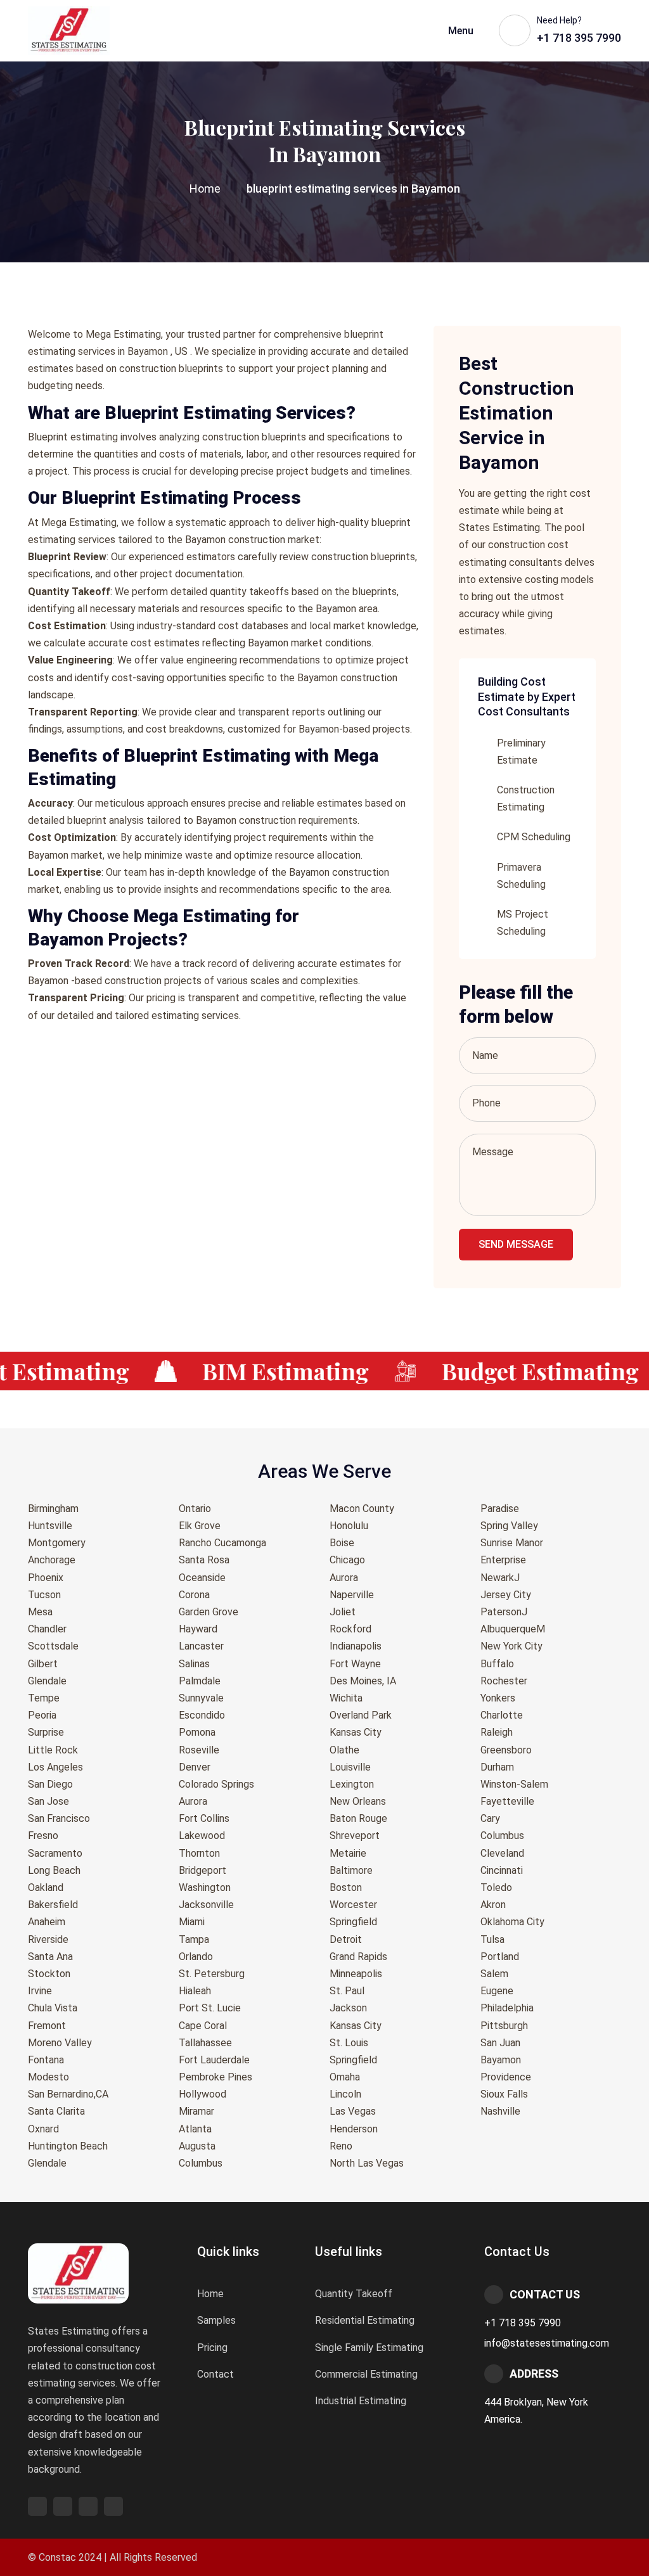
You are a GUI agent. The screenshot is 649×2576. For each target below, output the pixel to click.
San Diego (50, 1784)
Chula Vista (53, 2008)
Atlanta (195, 2129)
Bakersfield (53, 1905)
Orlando (196, 1957)
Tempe (44, 1698)
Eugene (497, 1991)
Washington (205, 1887)
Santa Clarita (56, 2111)
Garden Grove (209, 1612)
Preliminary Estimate (521, 752)
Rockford (350, 1629)
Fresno (43, 1836)
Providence (506, 2077)
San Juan (500, 2043)
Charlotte (502, 1715)
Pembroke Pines (215, 2077)
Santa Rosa (204, 1560)
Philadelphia (507, 2008)
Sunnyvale (201, 1698)
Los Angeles (55, 1767)
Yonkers (498, 1698)
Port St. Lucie (210, 2008)
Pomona (197, 1732)
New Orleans (358, 1801)
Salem (494, 1974)
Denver (195, 1767)
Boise (342, 1543)
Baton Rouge (358, 1818)
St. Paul (347, 1991)
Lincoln (345, 2094)
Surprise (46, 1732)
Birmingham (53, 1509)
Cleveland (502, 1853)
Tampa (194, 1939)
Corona (194, 1595)
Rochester (504, 1681)
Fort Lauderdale (214, 2060)
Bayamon (501, 2060)
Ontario (195, 1509)
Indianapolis (356, 1646)
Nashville (500, 2111)
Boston (346, 1887)
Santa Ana (50, 1957)
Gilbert (43, 1664)
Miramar (196, 2111)
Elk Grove (200, 1526)
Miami (192, 1922)
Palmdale (200, 1681)
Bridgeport (202, 1870)
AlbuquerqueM (513, 1629)
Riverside (48, 1939)
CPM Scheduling (534, 837)
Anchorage (52, 1560)
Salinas (194, 1664)
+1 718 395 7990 (523, 2323)
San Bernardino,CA (68, 2094)
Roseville (199, 1750)
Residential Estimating (365, 2320)
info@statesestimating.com (547, 2343)
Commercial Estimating (366, 2374)
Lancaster (201, 1646)
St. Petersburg (212, 1974)
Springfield (353, 1922)
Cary (490, 1818)
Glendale (47, 1681)
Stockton (49, 1974)
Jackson (348, 2008)
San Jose (48, 1801)
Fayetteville (507, 1801)
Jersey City (506, 1595)
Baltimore (351, 1870)
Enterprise (503, 1560)
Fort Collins (204, 1818)
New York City (511, 1646)
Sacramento (55, 1853)
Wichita (346, 1698)
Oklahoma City (512, 1922)
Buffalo (497, 1664)
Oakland (46, 1887)
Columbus (201, 2163)
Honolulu (349, 1526)
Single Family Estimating (369, 2348)
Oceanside (202, 1578)
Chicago (347, 1560)
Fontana (46, 2060)
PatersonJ (504, 1612)
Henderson (354, 2129)
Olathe (344, 1750)
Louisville (350, 1767)
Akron (493, 1905)
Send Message (516, 1244)
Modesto (48, 2077)
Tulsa (492, 1939)
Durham (497, 1767)
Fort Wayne (355, 1664)
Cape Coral (203, 2026)
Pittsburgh (504, 2026)
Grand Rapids (358, 1957)
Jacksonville (206, 1905)
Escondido (202, 1715)
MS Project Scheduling (523, 923)
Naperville (352, 1595)
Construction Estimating (526, 798)
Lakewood (202, 1836)
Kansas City (356, 1732)
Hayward (198, 1629)
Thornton (199, 1853)
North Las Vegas (367, 2163)
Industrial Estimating (361, 2401)
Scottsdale (53, 1646)
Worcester (353, 1905)
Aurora (193, 1801)
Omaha (345, 2077)
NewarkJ (500, 1578)
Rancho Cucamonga (222, 1543)
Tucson (44, 1595)
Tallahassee (205, 2043)
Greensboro (506, 1750)
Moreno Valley (60, 2043)
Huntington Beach (68, 2146)
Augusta (197, 2146)
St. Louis (349, 2043)
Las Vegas (353, 2111)
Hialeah (195, 1991)
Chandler (47, 1629)
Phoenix (46, 1578)
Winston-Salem (514, 1784)
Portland (500, 1957)
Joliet (343, 1612)
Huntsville (50, 1526)
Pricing (212, 2348)
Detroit (346, 1939)
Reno (341, 2146)
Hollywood (202, 2094)
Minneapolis (356, 1974)
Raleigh (497, 1732)
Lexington (352, 1784)
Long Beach (54, 1870)
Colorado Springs (216, 1784)
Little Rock (53, 1750)
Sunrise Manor (512, 1543)
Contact (215, 2374)
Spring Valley (509, 1526)
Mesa (40, 1612)
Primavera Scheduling (521, 876)
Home (205, 189)
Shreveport (355, 1836)
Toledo (496, 1887)
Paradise (500, 1509)
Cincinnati (502, 1870)
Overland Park (361, 1715)
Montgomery (57, 1543)
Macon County (362, 1509)
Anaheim (47, 1922)
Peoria (42, 1715)
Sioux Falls (504, 2094)
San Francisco (59, 1818)
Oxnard (43, 2129)
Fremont (47, 2026)
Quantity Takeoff (354, 2294)
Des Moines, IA (363, 1681)
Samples (216, 2320)
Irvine (40, 1991)
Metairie (348, 1853)
